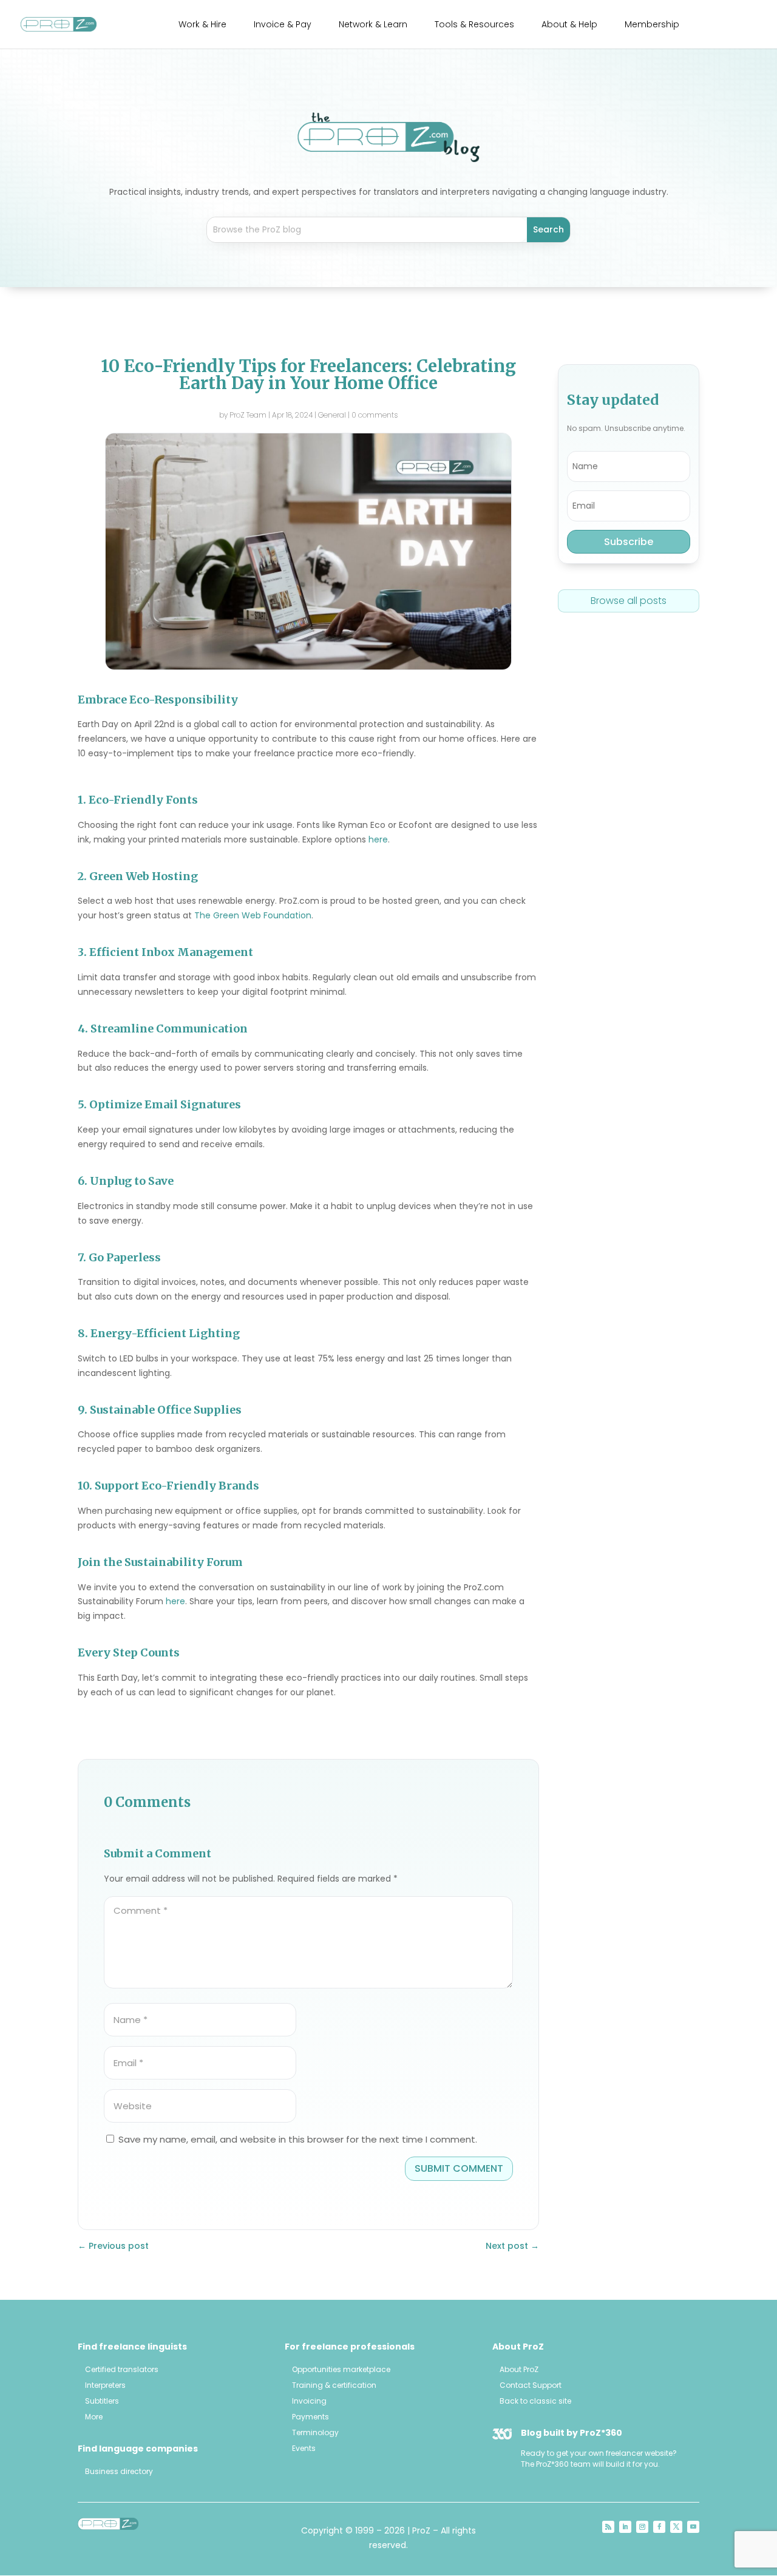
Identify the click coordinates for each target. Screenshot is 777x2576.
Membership (652, 25)
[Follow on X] (676, 2527)
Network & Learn (373, 25)
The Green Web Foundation (253, 915)
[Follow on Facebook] (659, 2527)
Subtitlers (102, 2401)
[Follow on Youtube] (693, 2527)
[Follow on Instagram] (642, 2527)
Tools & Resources (474, 25)
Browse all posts (629, 601)
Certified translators (122, 2369)
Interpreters (105, 2385)
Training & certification (334, 2385)
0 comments (375, 415)
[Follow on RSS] (608, 2527)
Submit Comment (459, 2168)
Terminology (315, 2432)
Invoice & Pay (283, 25)
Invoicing (309, 2401)
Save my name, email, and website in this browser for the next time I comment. (298, 2139)
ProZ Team (248, 415)
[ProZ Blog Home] (388, 137)
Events (304, 2448)
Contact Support (531, 2385)
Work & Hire (202, 25)
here (378, 839)
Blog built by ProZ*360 (572, 2433)
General (332, 415)
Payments (310, 2417)
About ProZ (519, 2369)
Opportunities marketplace (341, 2369)
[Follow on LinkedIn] (625, 2527)
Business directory (119, 2471)
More (94, 2417)
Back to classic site (535, 2401)
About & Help (569, 25)
